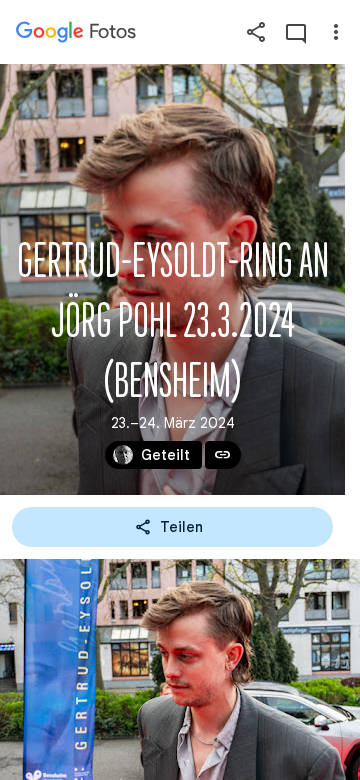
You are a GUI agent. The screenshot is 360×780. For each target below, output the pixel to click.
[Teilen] (256, 32)
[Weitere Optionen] (336, 32)
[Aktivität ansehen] (296, 32)
